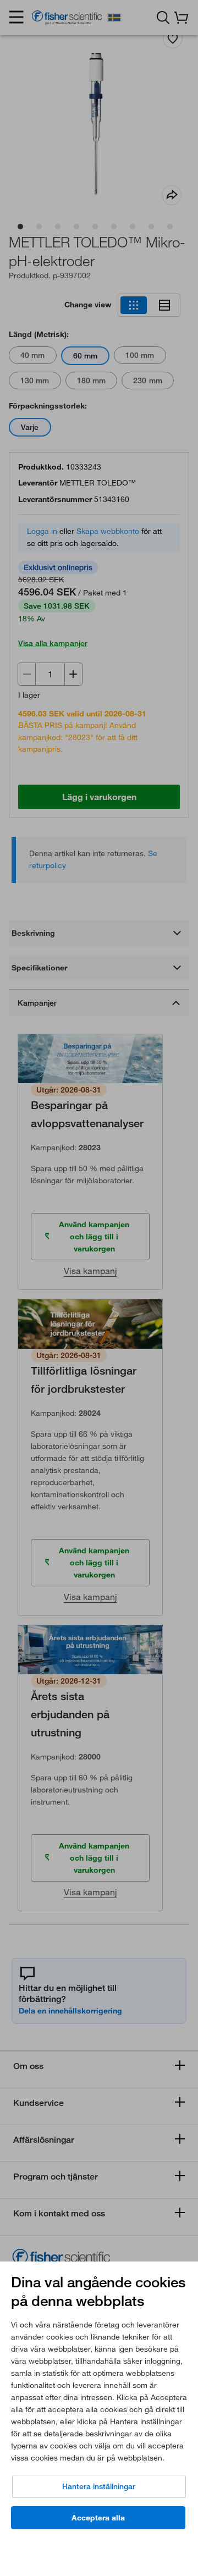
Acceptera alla (98, 2518)
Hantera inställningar (99, 2486)
